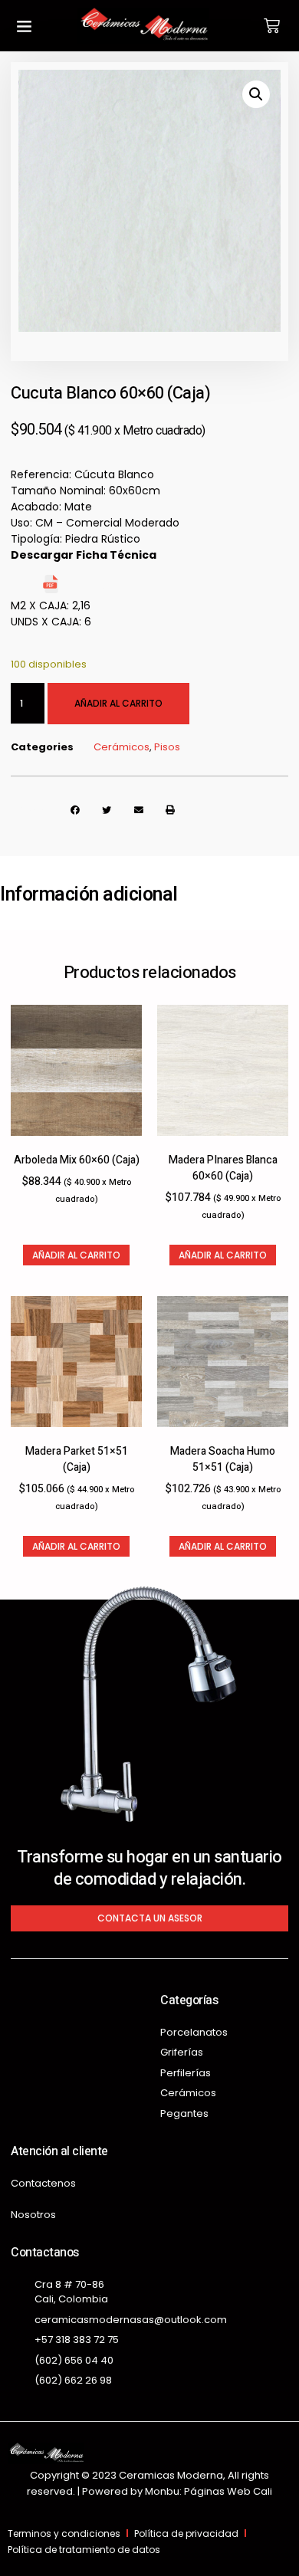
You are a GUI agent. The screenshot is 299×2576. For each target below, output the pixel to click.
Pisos (167, 747)
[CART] (272, 26)
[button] (24, 26)
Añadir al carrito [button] (76, 1255)
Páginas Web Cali (228, 2491)
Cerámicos (122, 747)
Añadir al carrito (118, 703)
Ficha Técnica (100, 589)
